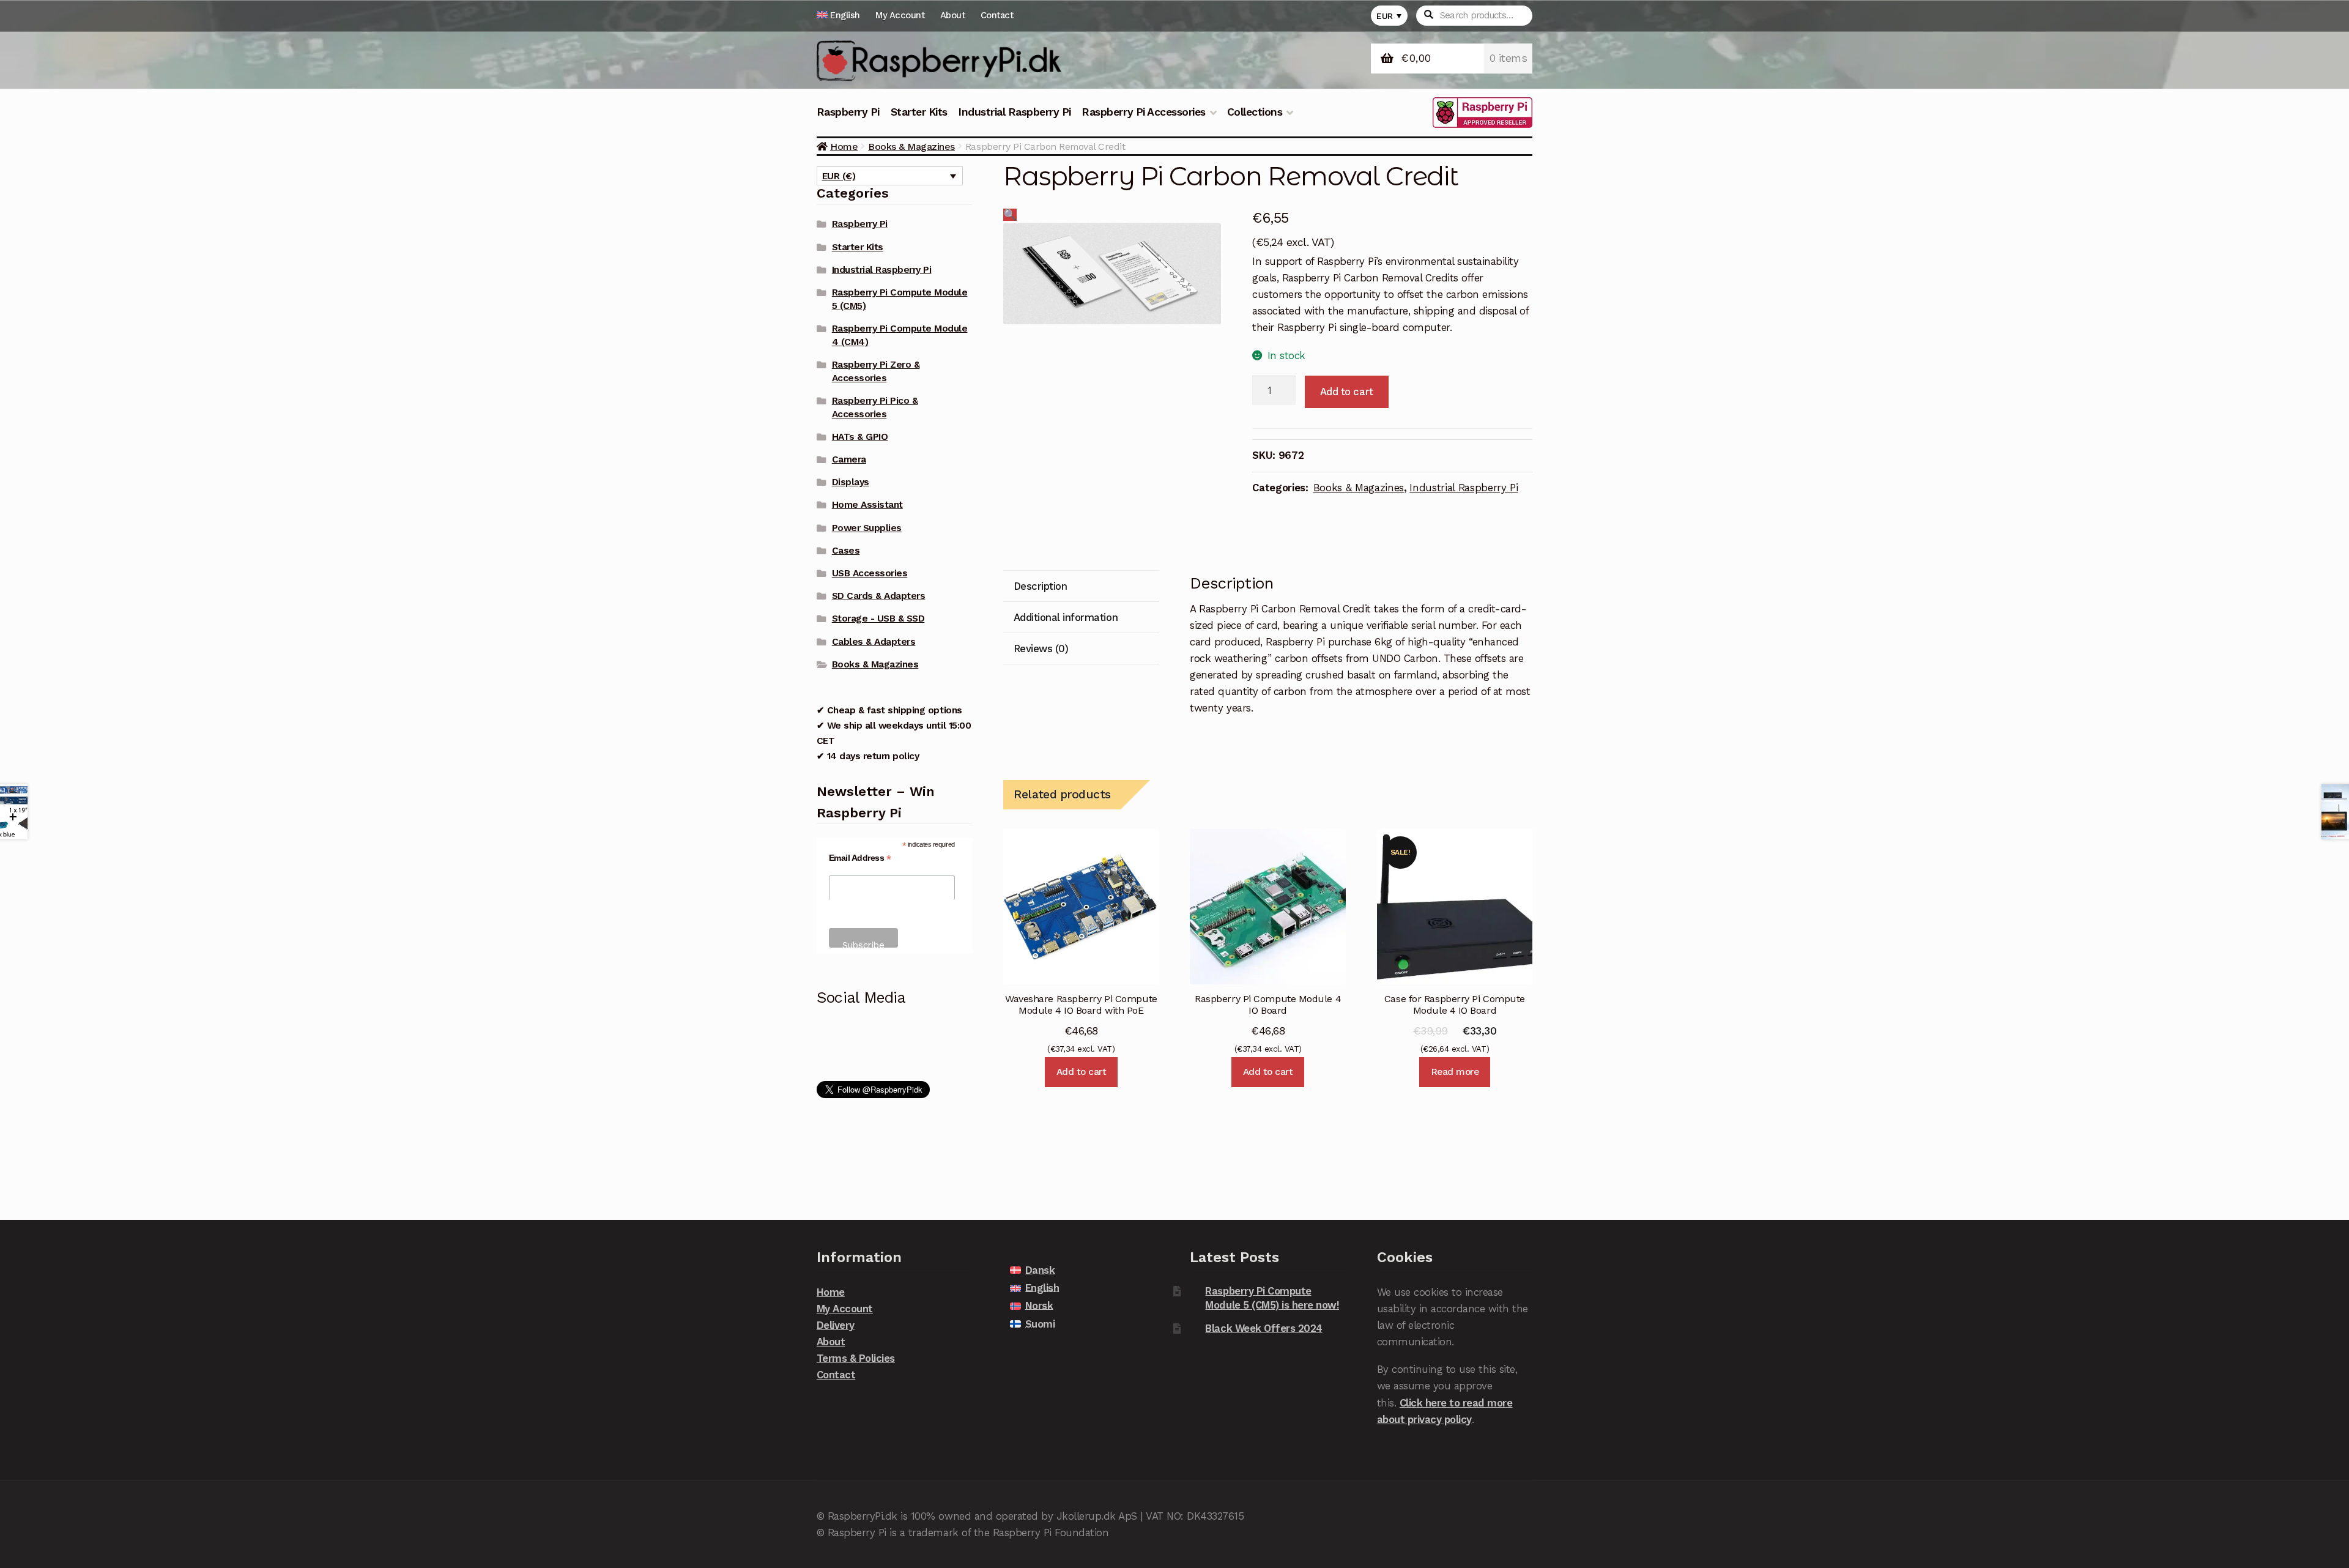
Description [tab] (1041, 586)
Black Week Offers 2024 (1264, 1328)
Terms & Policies (856, 1358)
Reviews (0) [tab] (1041, 648)
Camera (849, 459)
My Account (900, 15)
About (953, 15)
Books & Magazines (911, 147)
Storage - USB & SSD (878, 619)
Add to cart (1347, 392)
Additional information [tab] (1066, 617)
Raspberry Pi (848, 112)
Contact (997, 15)
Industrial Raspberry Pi (1015, 112)
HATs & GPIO (860, 437)
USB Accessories (870, 573)
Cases (846, 551)
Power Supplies (867, 528)
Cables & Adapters (874, 642)
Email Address (860, 858)
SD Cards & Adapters (879, 596)
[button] (1010, 215)
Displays (851, 482)
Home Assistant (867, 505)
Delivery (836, 1325)
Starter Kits (919, 112)
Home (844, 147)
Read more (1455, 1072)
